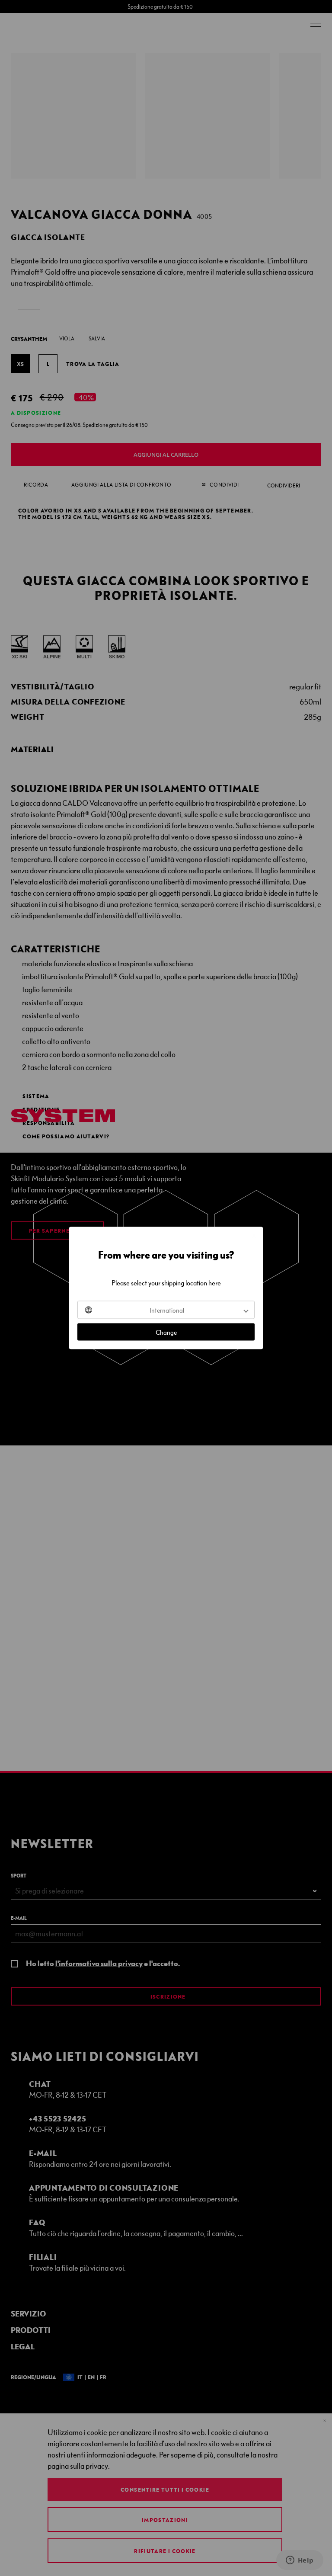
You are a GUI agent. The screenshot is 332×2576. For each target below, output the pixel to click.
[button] (166, 1310)
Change (166, 1332)
